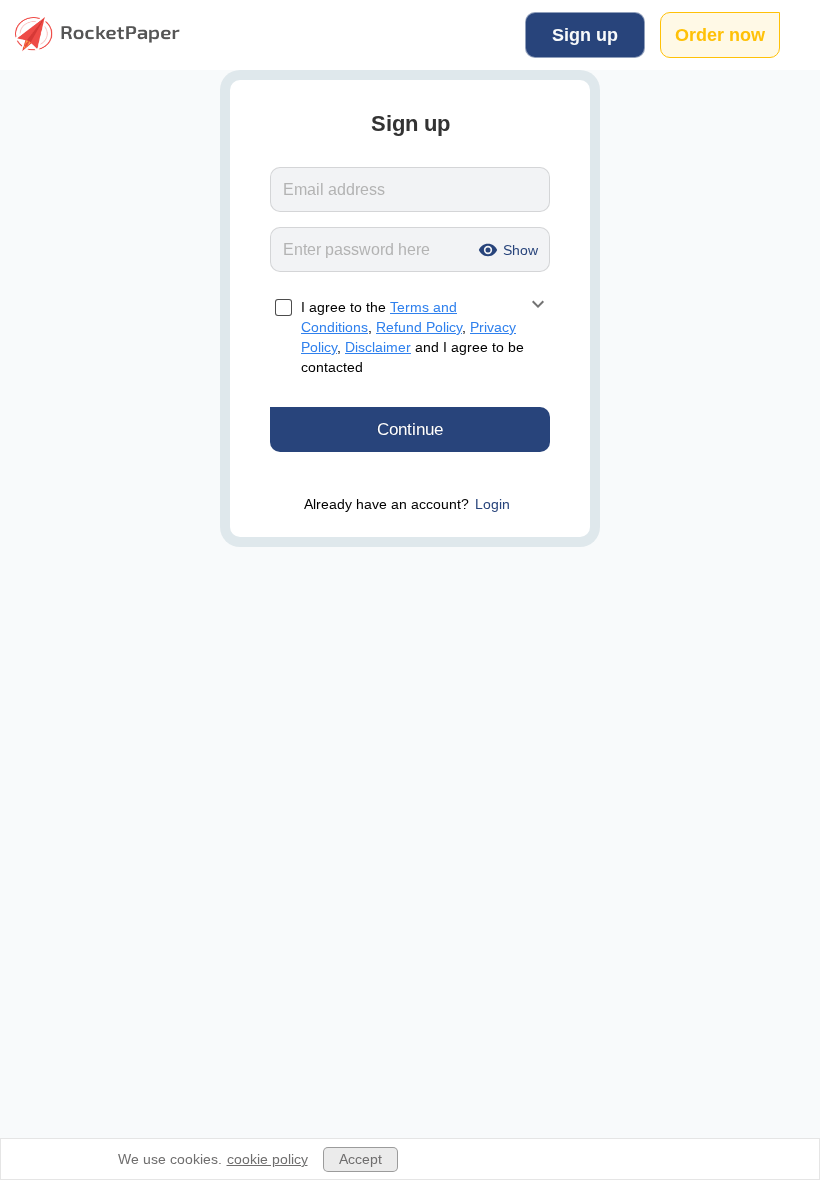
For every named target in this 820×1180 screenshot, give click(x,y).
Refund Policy (419, 327)
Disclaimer (378, 347)
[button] (505, 249)
